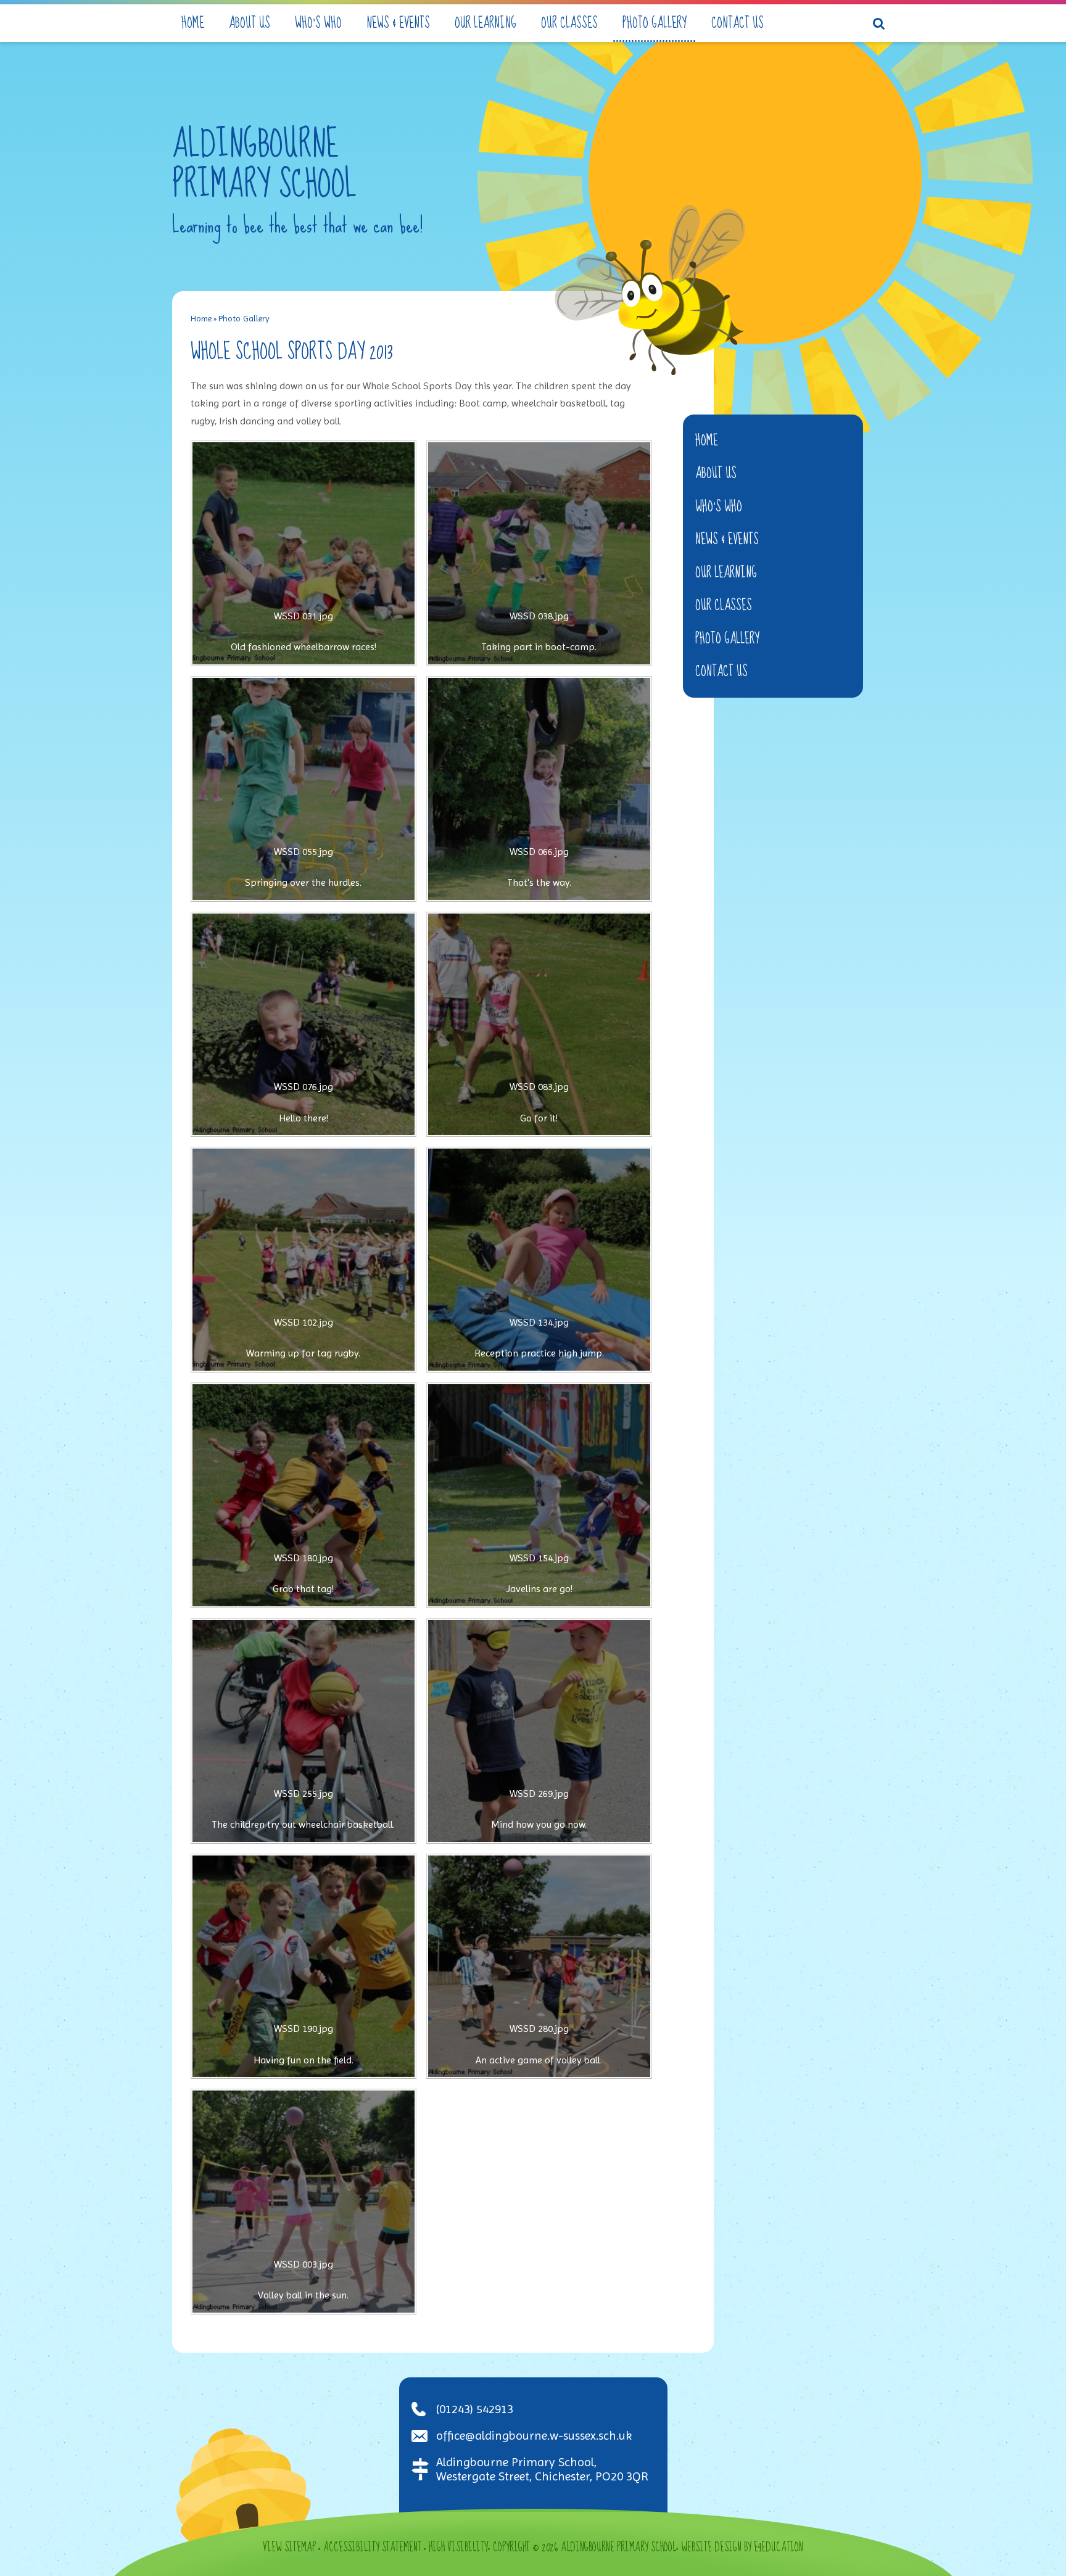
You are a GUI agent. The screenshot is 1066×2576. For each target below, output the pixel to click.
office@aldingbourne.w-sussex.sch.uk (534, 2436)
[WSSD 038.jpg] (539, 553)
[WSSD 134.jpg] (539, 1260)
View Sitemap (289, 2548)
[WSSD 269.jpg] (539, 1731)
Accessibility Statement (372, 2548)
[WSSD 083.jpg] (539, 1025)
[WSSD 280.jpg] (539, 1967)
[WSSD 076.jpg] (304, 1025)
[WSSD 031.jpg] (304, 553)
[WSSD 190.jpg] (304, 1967)
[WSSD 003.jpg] (304, 2202)
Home (201, 318)
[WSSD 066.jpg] (539, 789)
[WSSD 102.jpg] (304, 1260)
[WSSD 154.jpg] (539, 1495)
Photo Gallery (244, 318)
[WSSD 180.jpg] (304, 1495)
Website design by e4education (742, 2548)
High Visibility (458, 2548)
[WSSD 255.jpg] (304, 1731)
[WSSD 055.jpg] (304, 789)
